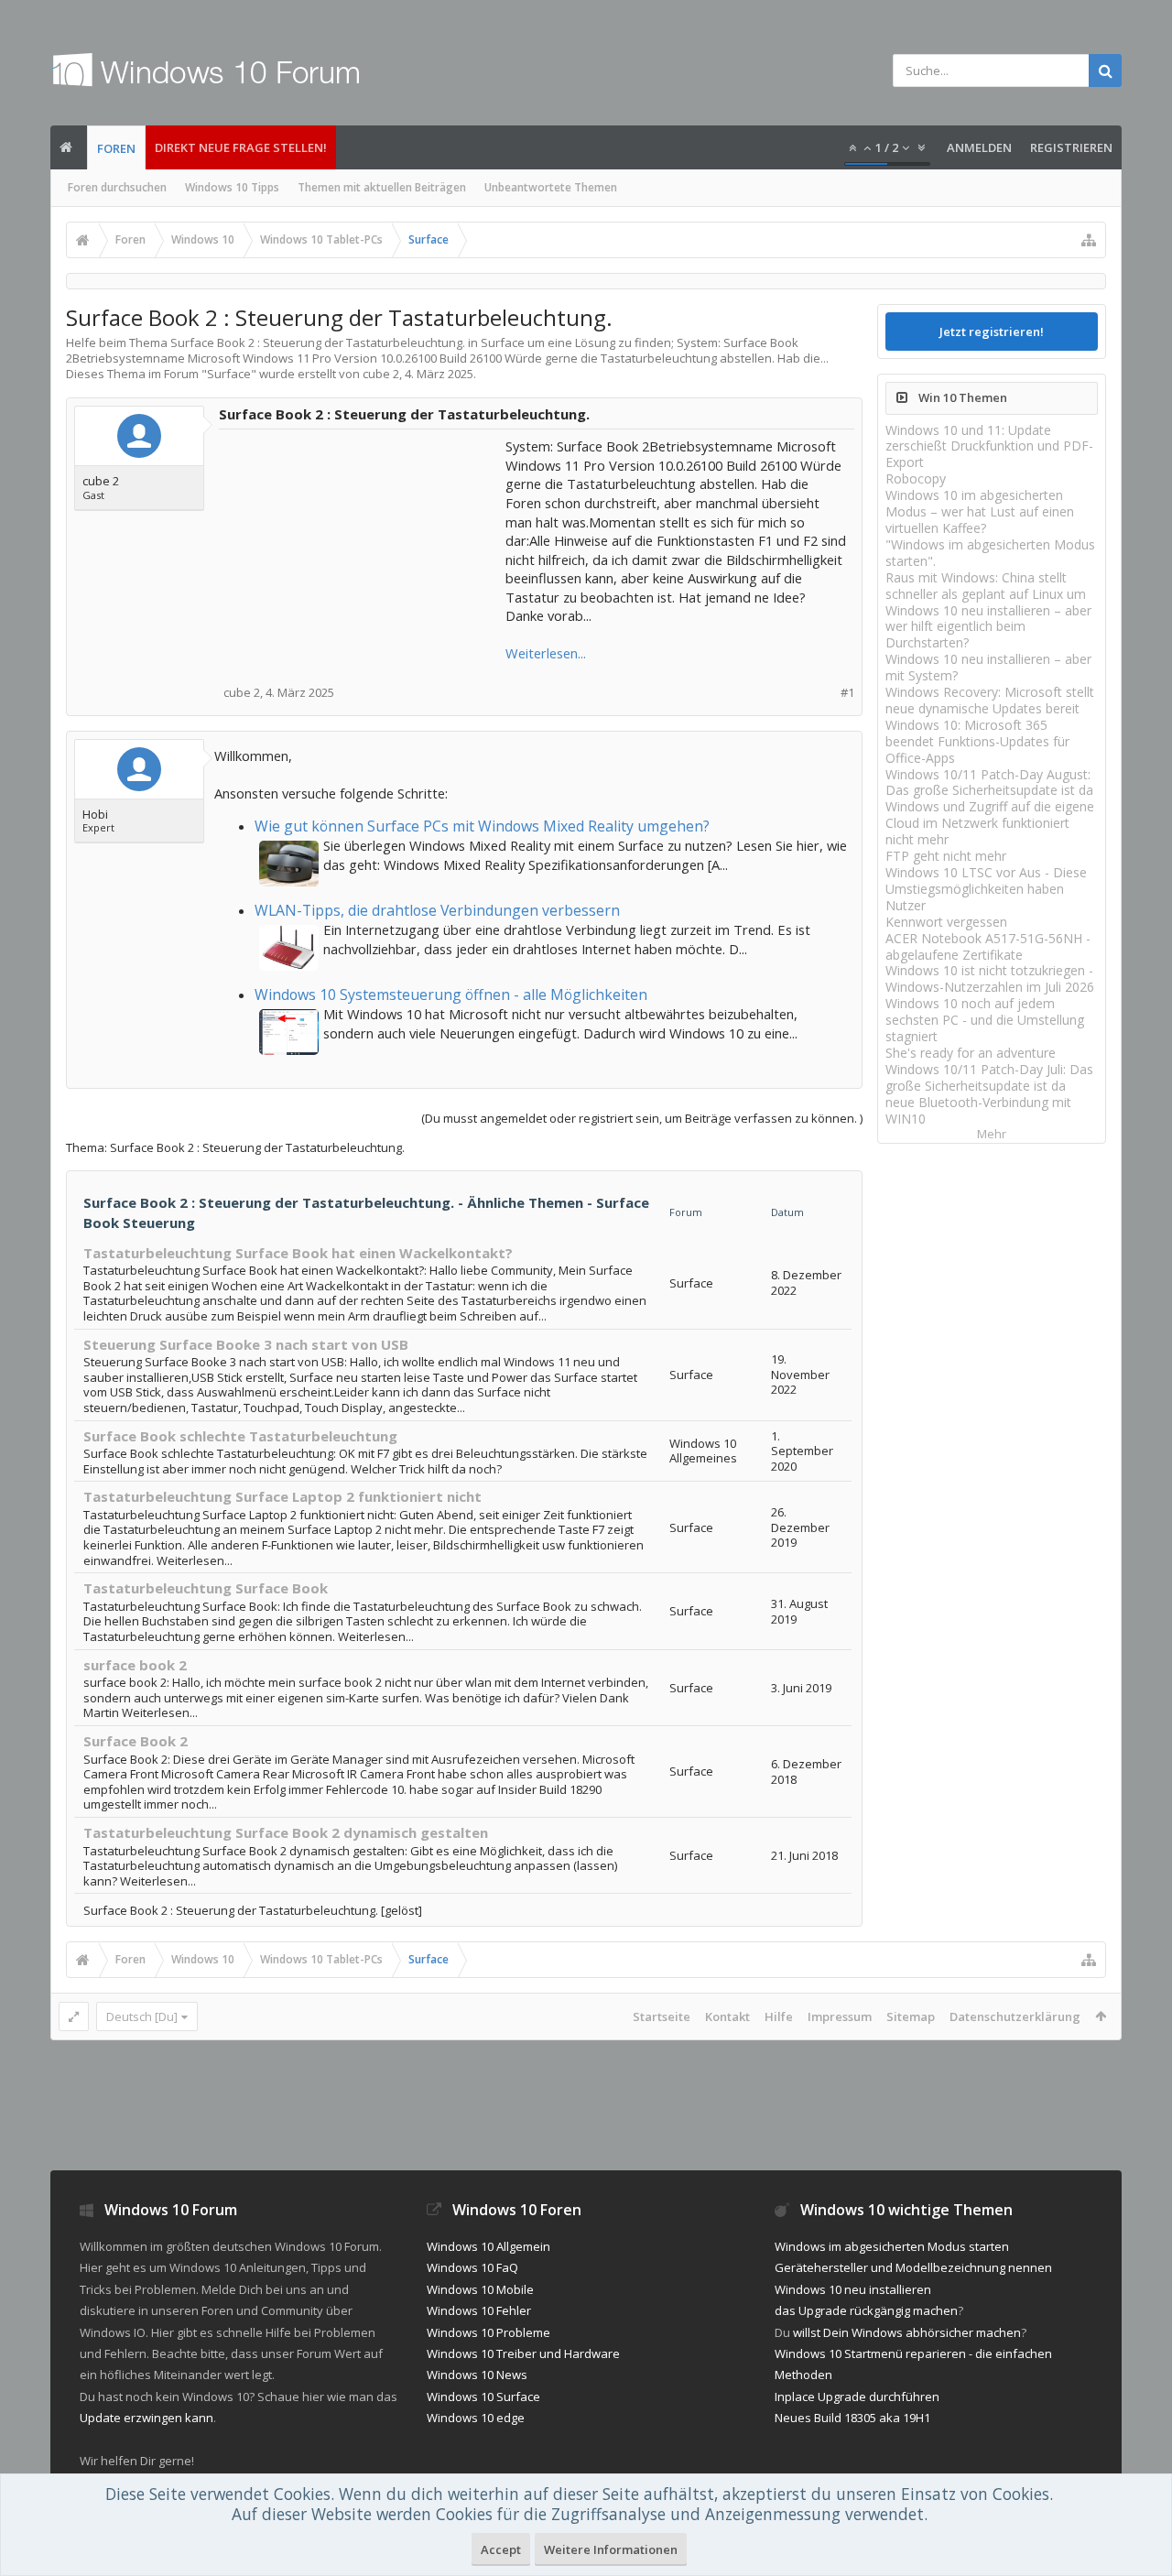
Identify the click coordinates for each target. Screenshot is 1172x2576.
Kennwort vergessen (946, 922)
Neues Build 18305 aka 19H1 (852, 2418)
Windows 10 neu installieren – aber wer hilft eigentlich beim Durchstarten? (988, 627)
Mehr (992, 1134)
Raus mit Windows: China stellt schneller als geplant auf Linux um (986, 586)
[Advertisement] (364, 551)
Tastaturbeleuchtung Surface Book (206, 1588)
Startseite (662, 2016)
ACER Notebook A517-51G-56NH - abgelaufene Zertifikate (988, 946)
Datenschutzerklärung (1015, 2016)
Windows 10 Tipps (232, 187)
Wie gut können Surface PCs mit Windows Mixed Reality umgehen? (482, 826)
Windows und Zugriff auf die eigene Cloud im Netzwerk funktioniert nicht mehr (990, 823)
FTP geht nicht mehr (946, 856)
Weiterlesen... (546, 653)
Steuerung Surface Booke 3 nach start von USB (246, 1344)
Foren (116, 148)
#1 (847, 693)
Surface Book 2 (136, 1741)
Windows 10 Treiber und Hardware (523, 2353)
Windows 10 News (477, 2375)
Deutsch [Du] (142, 2016)
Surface (229, 374)
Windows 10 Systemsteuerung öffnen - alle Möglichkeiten (451, 995)
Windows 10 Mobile (480, 2289)
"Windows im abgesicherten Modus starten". (990, 553)
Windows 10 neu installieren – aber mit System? (988, 667)
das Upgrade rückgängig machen (866, 2310)
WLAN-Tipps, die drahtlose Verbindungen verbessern (437, 910)
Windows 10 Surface (483, 2397)
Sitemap (911, 2016)
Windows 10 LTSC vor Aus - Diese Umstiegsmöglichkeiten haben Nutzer (986, 889)
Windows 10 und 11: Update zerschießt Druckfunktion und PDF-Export (989, 446)
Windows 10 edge (476, 2418)
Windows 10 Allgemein (488, 2246)
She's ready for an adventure (971, 1053)
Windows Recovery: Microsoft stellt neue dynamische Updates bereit (990, 700)
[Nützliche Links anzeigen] (1089, 240)
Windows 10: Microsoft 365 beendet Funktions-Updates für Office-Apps (977, 741)
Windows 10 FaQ (472, 2267)
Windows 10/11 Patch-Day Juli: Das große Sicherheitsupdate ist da (989, 1077)
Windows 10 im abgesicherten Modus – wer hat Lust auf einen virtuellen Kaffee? (980, 511)
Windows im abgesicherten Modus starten (892, 2246)
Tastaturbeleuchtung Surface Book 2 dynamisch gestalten (286, 1832)
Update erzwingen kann (146, 2418)
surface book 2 (135, 1665)
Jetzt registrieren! (992, 332)
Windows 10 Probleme (488, 2332)
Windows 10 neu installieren (853, 2289)
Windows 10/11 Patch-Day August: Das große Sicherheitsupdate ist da (989, 783)
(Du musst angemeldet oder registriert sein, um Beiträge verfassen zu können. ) (642, 1118)
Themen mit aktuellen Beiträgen (382, 187)
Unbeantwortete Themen (551, 187)
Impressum (840, 2016)
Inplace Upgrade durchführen (857, 2397)
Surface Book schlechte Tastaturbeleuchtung (240, 1436)
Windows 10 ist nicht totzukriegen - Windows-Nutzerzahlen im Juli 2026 (990, 978)
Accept (501, 2549)
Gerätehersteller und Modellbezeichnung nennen (913, 2267)
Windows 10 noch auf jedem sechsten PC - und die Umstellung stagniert (985, 1020)
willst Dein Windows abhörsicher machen (907, 2332)
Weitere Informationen (611, 2549)
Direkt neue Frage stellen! (241, 147)
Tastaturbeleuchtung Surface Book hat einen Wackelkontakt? (298, 1253)
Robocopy (916, 478)
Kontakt (727, 2016)
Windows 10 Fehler (479, 2310)
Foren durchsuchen (117, 187)
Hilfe (779, 2016)
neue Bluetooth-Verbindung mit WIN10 (978, 1110)
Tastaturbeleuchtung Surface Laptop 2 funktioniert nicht (282, 1496)
